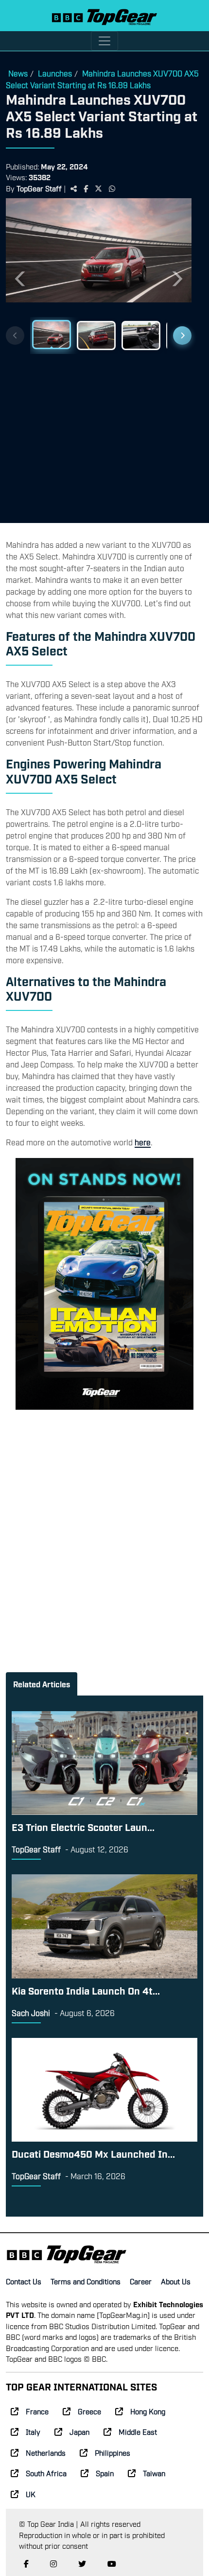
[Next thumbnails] (182, 336)
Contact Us (24, 2281)
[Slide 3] (141, 336)
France (37, 2411)
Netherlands (46, 2452)
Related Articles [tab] (42, 1684)
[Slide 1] (52, 335)
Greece (89, 2411)
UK (31, 2494)
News (18, 73)
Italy (33, 2431)
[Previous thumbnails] (15, 336)
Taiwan (154, 2473)
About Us (176, 2281)
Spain (105, 2473)
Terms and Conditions (86, 2281)
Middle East (138, 2431)
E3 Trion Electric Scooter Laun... (83, 1827)
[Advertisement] (99, 434)
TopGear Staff (39, 188)
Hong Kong (148, 2411)
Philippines (113, 2452)
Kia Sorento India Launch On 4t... (86, 1990)
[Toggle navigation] (104, 41)
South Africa (46, 2473)
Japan (79, 2431)
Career (141, 2281)
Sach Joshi (31, 2013)
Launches (55, 73)
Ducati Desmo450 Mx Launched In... (93, 2153)
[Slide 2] (96, 336)
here (143, 1142)
